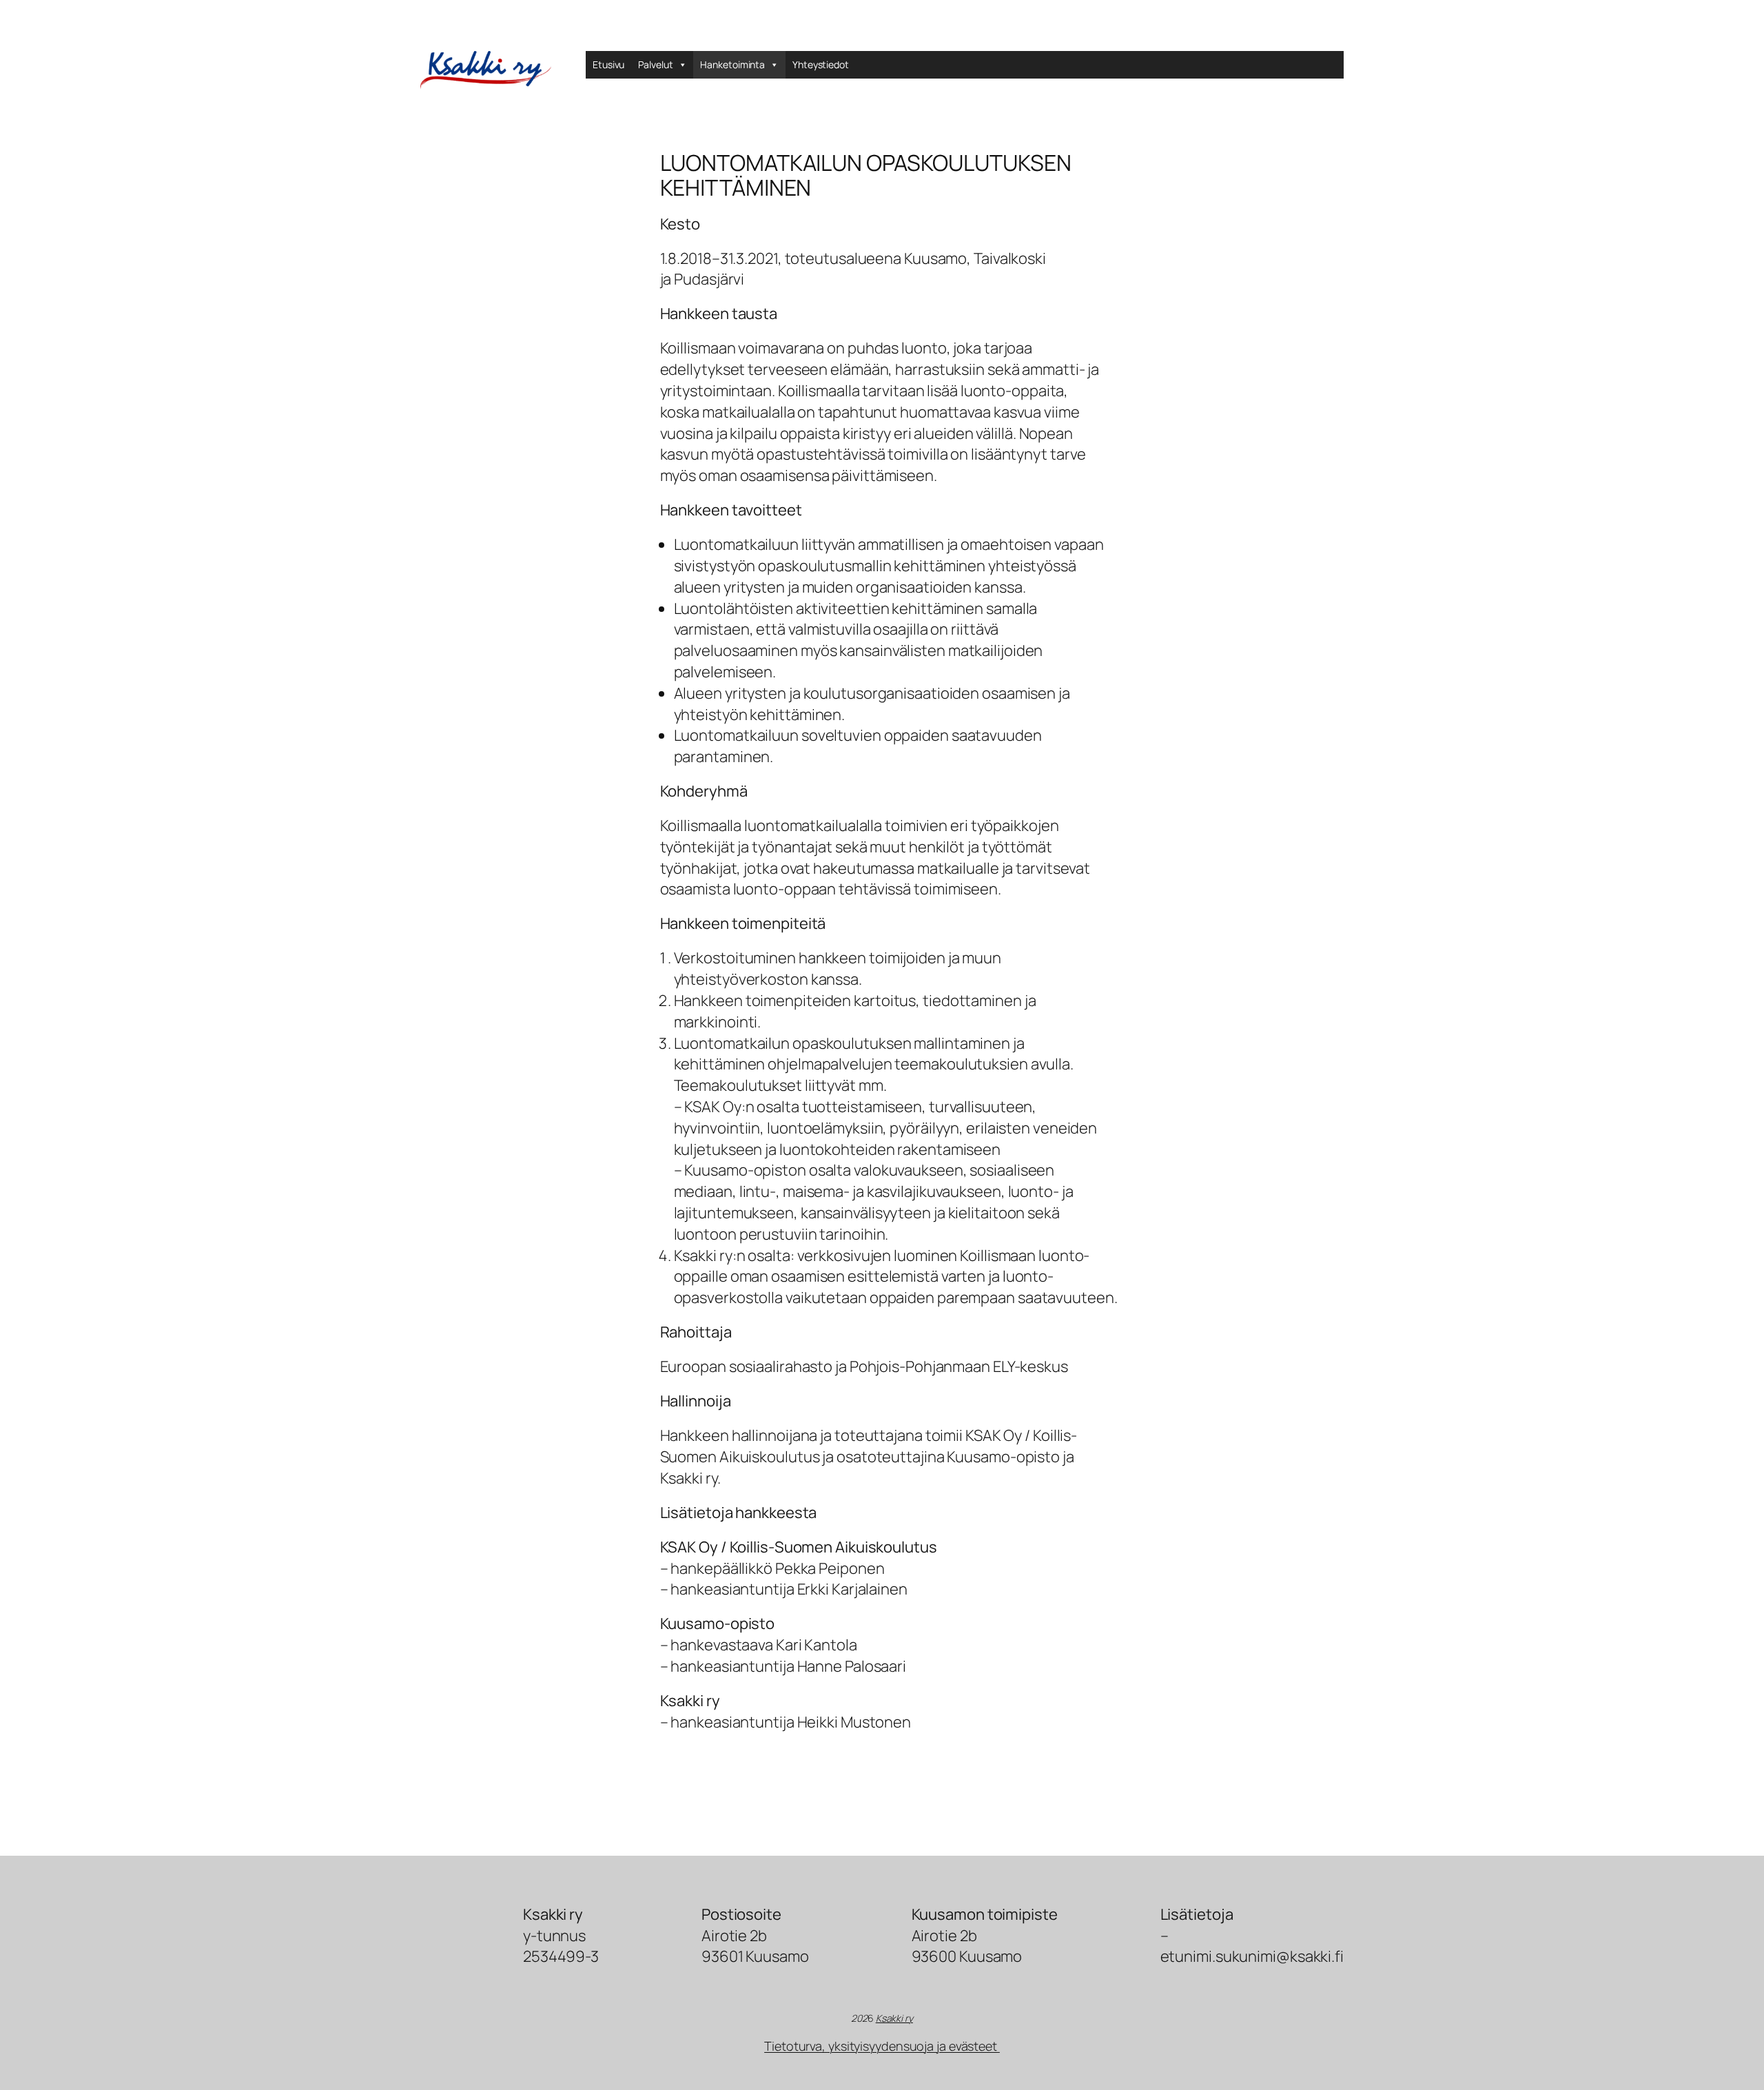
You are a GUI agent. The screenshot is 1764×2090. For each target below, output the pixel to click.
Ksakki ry (894, 2018)
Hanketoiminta (732, 64)
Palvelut (655, 64)
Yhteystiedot (821, 64)
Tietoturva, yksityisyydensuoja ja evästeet (882, 2046)
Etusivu (608, 64)
